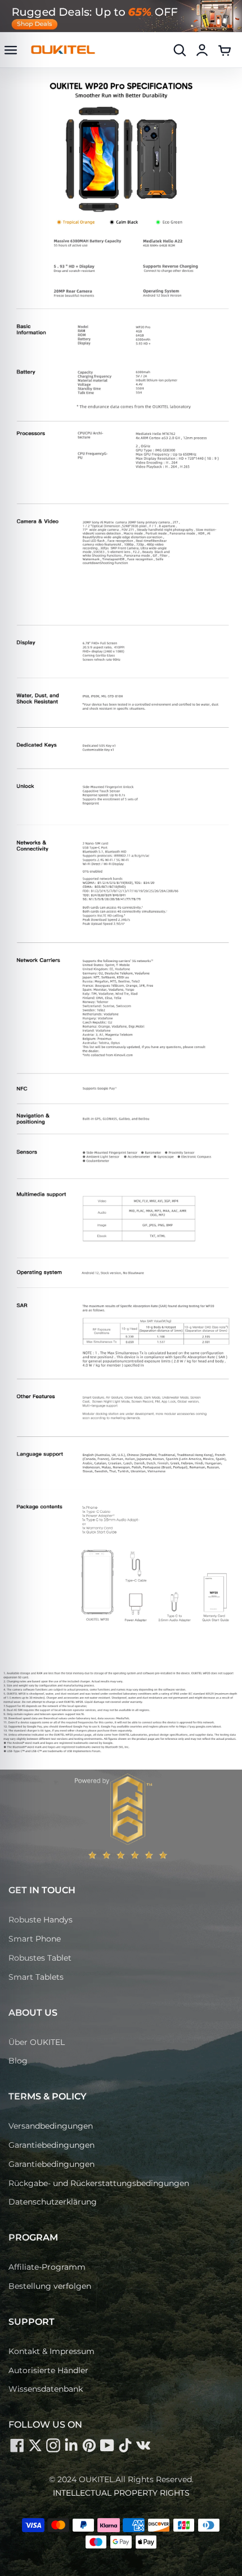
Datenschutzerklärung (53, 2202)
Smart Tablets (36, 1977)
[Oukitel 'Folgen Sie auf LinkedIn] (71, 2445)
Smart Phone (35, 1939)
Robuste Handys (41, 1920)
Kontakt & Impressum (51, 2351)
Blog (18, 2061)
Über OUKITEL (37, 2042)
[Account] (202, 50)
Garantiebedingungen (51, 2145)
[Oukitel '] (143, 2445)
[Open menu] (11, 50)
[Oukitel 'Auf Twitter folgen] (35, 2445)
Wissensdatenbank (46, 2389)
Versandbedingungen (51, 2126)
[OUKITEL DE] (63, 50)
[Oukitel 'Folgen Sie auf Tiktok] (125, 2445)
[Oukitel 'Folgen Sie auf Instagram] (53, 2445)
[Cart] (225, 50)
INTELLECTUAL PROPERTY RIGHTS (121, 2493)
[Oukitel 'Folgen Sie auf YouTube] (107, 2445)
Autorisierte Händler (48, 2370)
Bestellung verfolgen (50, 2286)
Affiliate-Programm (47, 2267)
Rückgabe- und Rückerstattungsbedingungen (99, 2183)
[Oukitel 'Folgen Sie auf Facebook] (17, 2445)
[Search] (180, 50)
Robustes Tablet (40, 1958)
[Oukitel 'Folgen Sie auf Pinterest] (89, 2445)
